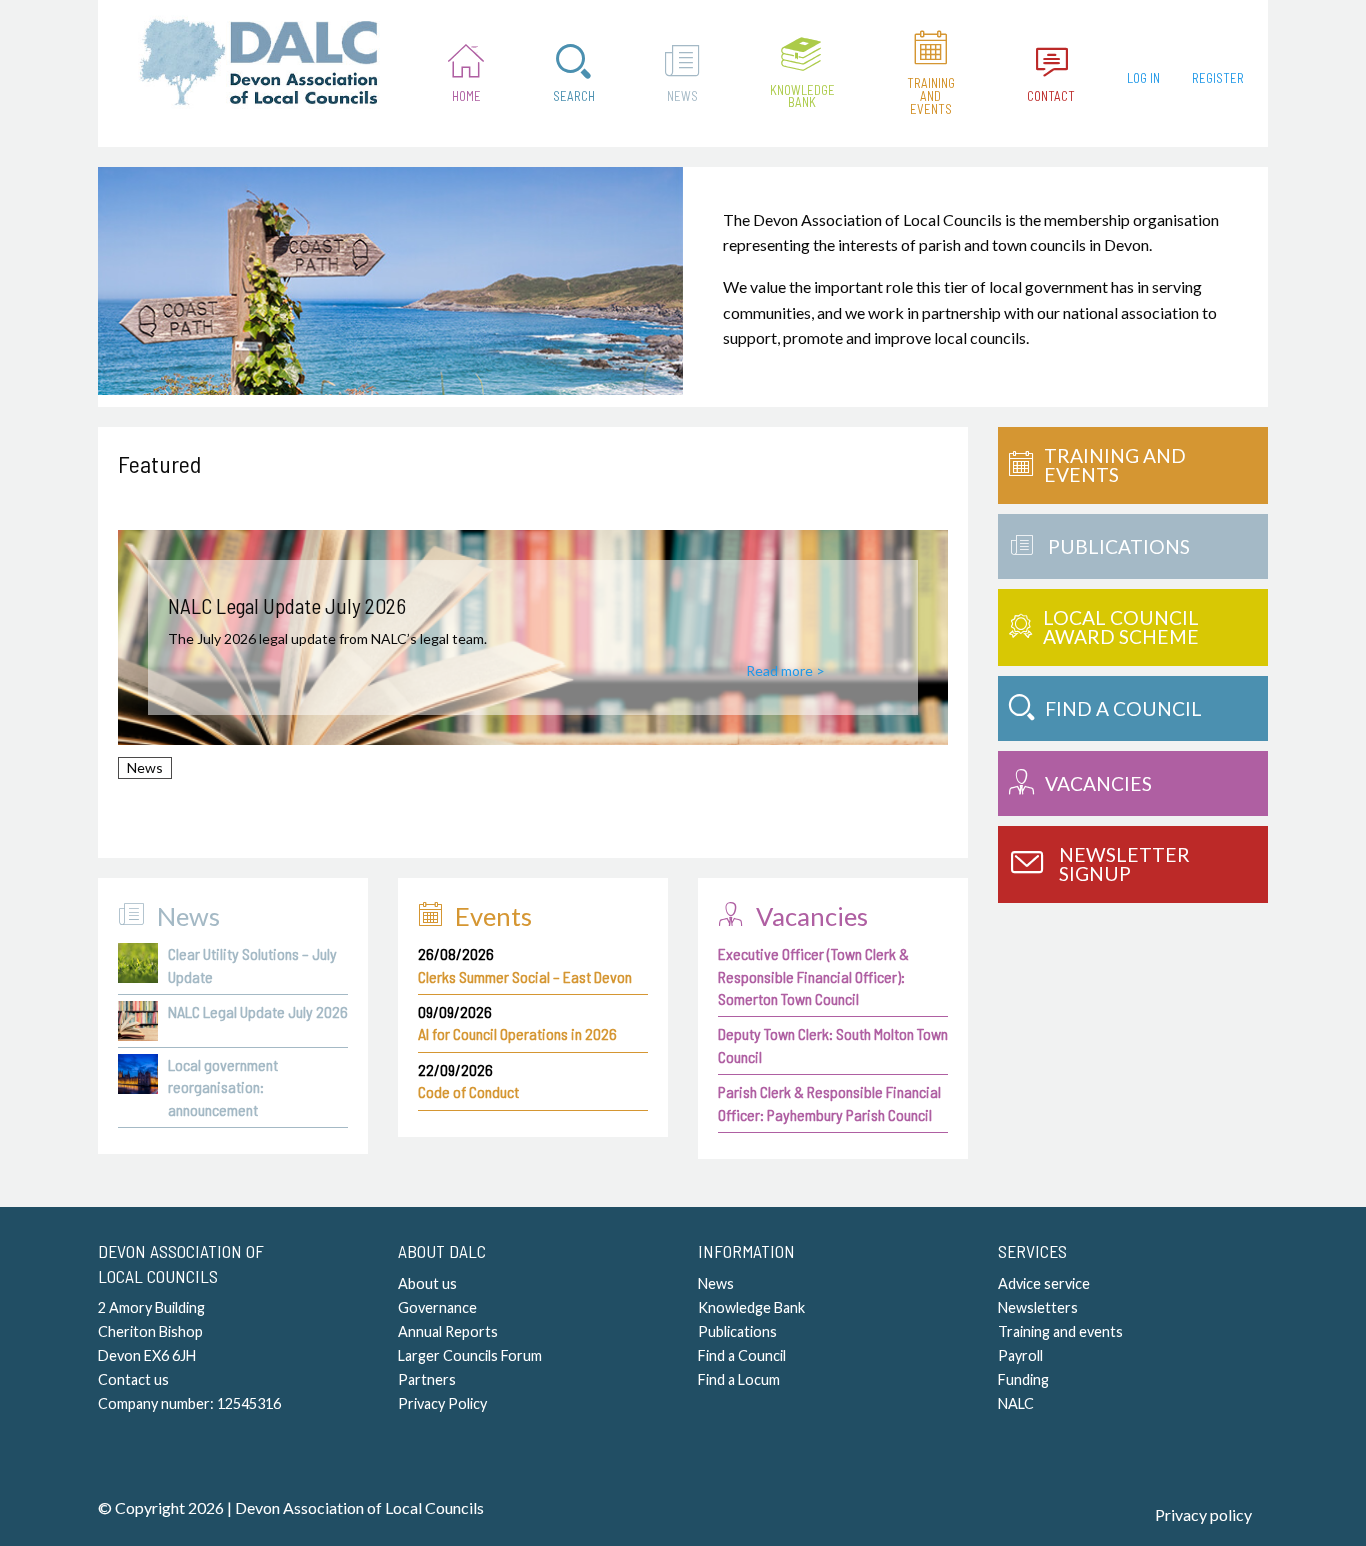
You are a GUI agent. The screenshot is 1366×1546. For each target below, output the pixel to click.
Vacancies (812, 916)
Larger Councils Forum (470, 1355)
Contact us (133, 1379)
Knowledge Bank (802, 96)
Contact (1051, 96)
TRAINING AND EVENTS (1115, 465)
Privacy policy (1203, 1514)
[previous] (146, 663)
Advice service (1044, 1283)
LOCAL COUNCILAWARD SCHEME (1121, 627)
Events (493, 916)
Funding (1023, 1379)
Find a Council (742, 1355)
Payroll (1020, 1355)
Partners (427, 1379)
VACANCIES (1098, 783)
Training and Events (931, 96)
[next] (920, 663)
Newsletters (1038, 1307)
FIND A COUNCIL (1123, 708)
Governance (437, 1307)
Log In (1143, 78)
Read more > (785, 671)
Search (574, 96)
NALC (1016, 1403)
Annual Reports (448, 1331)
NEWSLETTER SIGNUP (1124, 864)
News (682, 96)
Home (466, 96)
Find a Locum (739, 1379)
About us (427, 1283)
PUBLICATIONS (1119, 546)
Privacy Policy (442, 1403)
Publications (737, 1331)
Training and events (1060, 1331)
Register (1218, 78)
